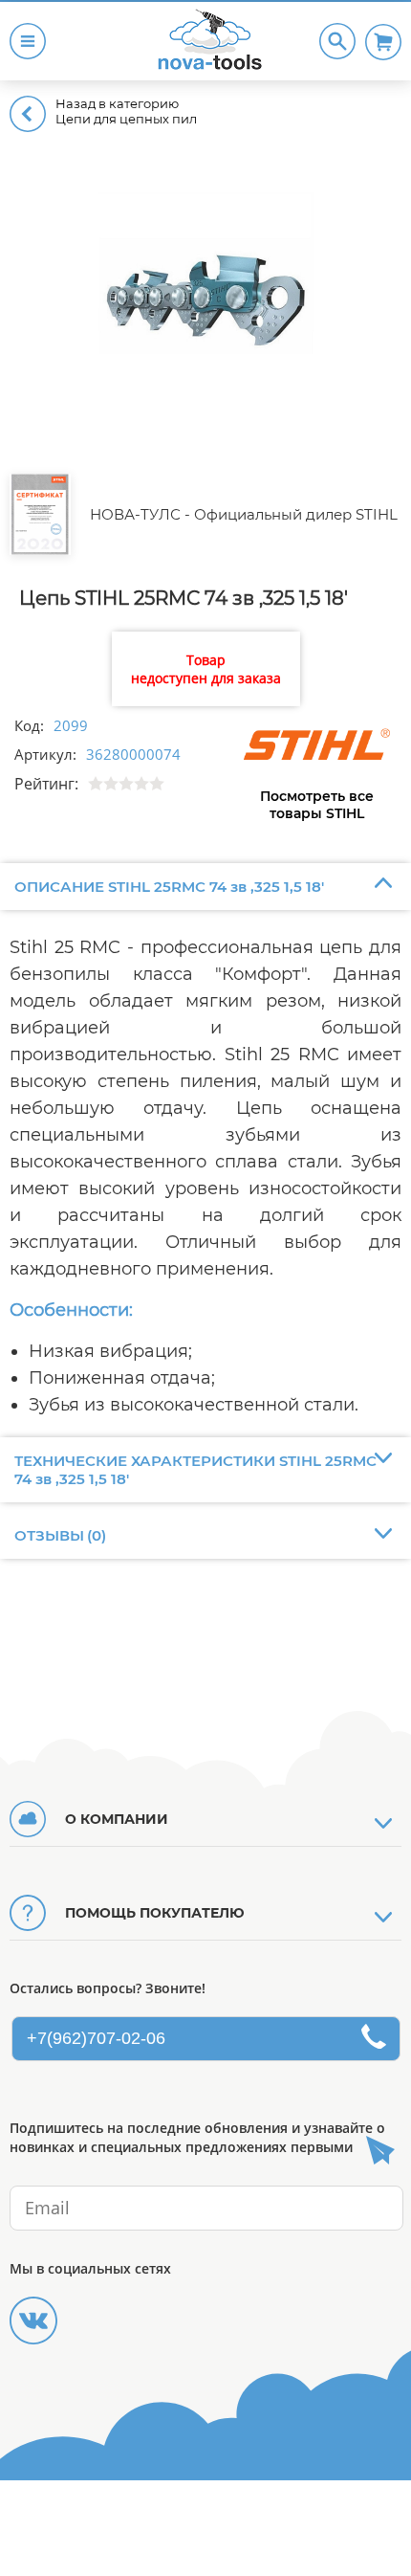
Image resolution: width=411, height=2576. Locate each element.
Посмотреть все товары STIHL (317, 805)
